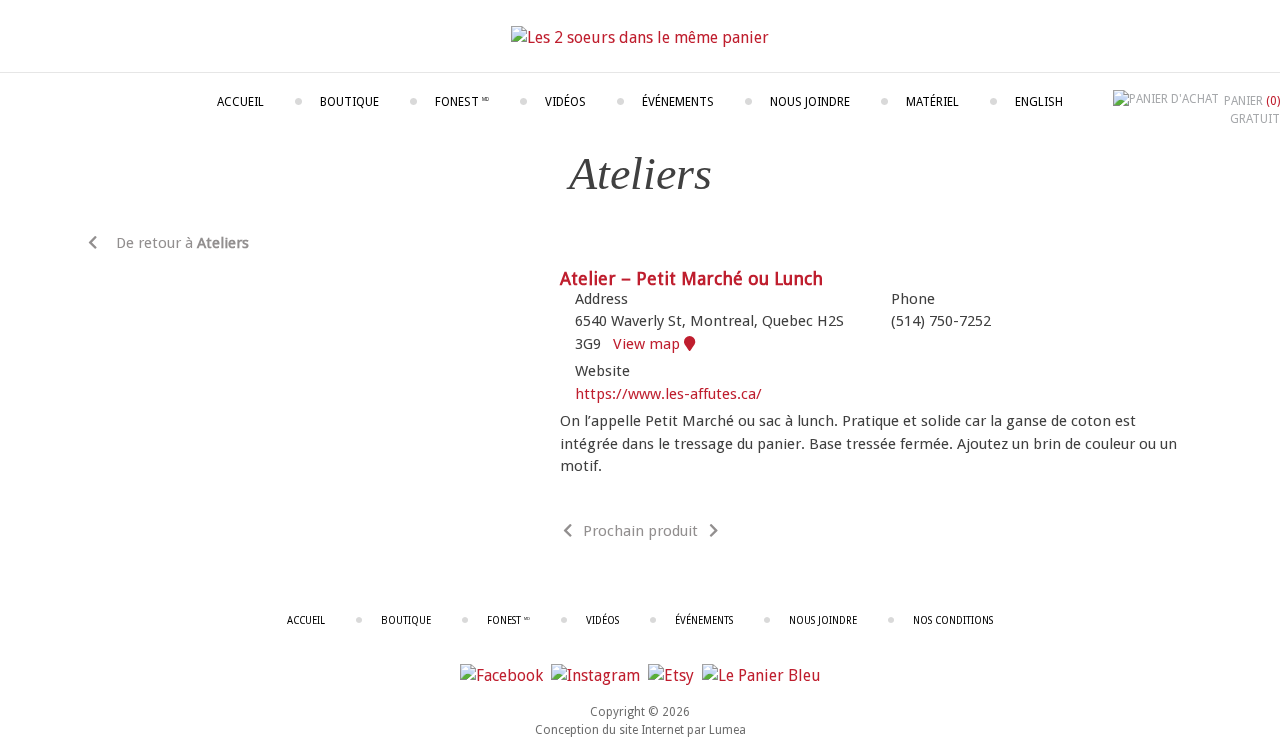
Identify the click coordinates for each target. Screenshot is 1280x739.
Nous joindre (810, 102)
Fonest (462, 102)
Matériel (932, 102)
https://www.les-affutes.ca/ (668, 394)
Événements (678, 102)
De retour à (180, 243)
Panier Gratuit (1252, 110)
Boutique (349, 102)
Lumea (727, 730)
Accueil (240, 102)
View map (648, 344)
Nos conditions (953, 620)
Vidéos (565, 102)
